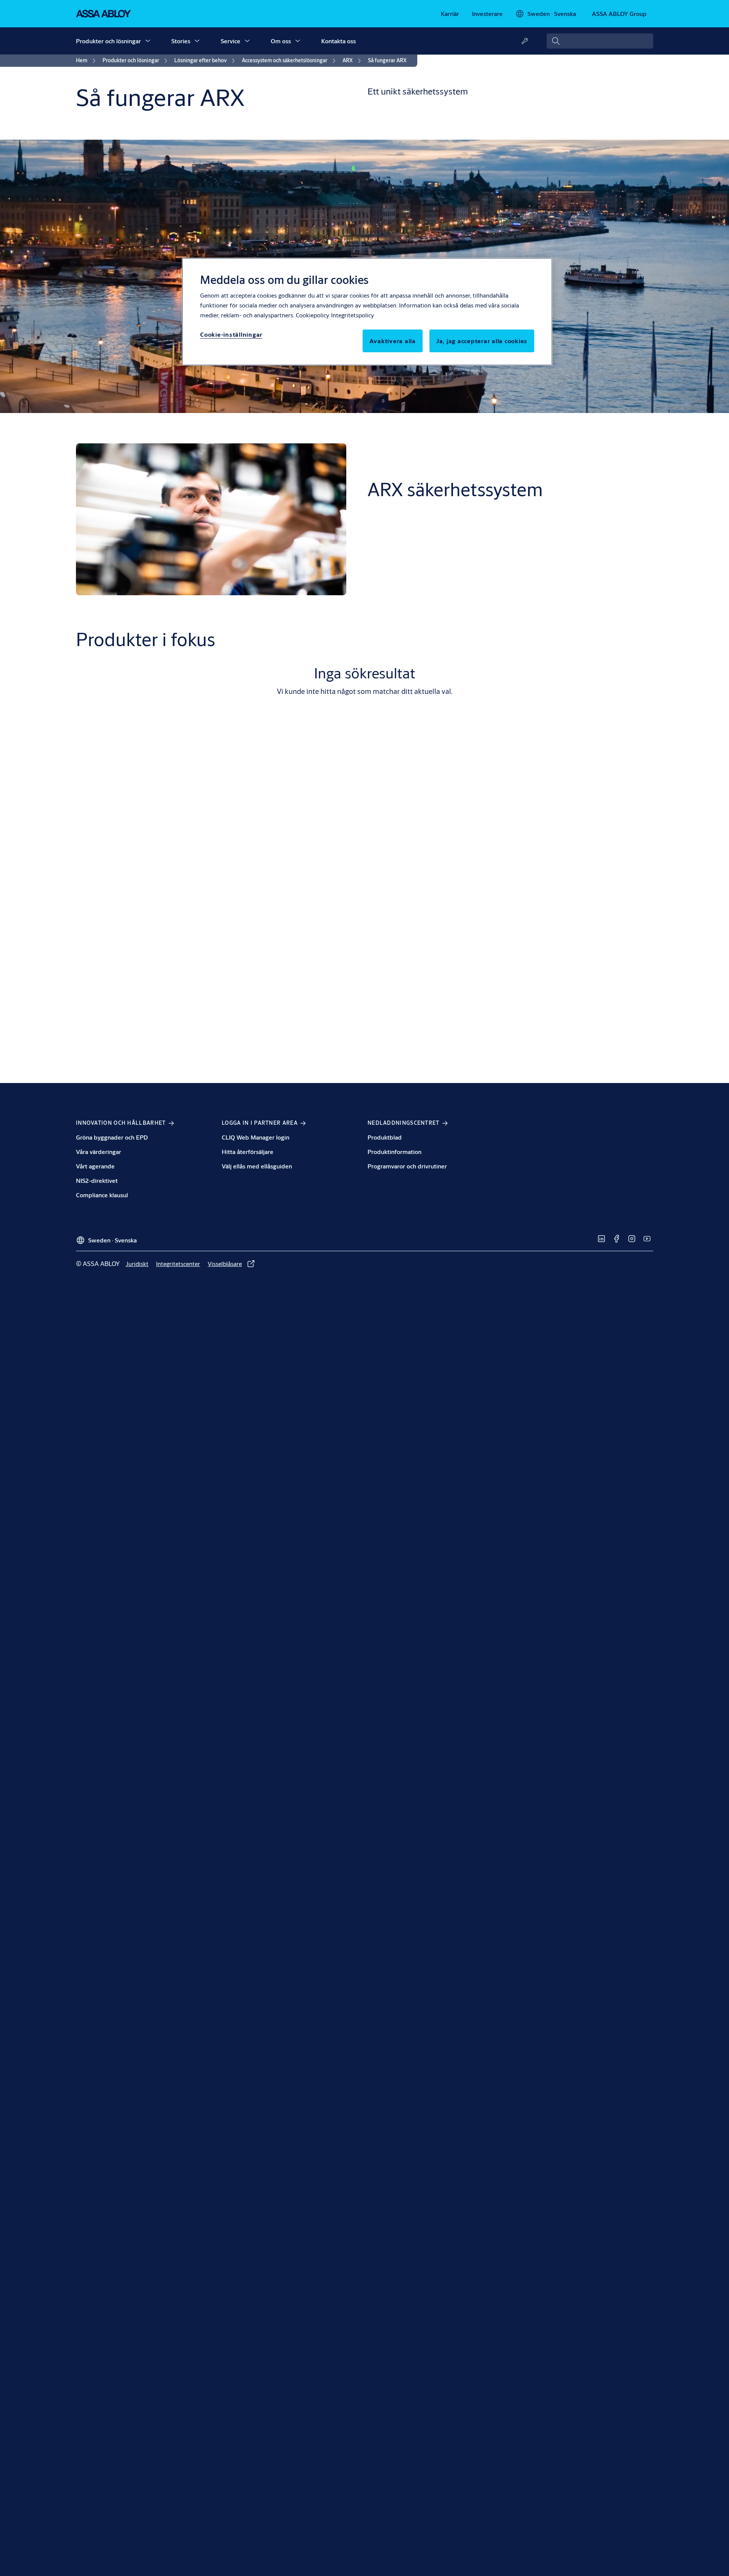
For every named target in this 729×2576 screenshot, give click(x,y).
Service (230, 41)
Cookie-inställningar (231, 334)
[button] (148, 41)
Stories (181, 41)
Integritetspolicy (353, 315)
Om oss (281, 41)
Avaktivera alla (393, 341)
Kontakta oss (338, 41)
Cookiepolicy (312, 315)
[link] (450, 14)
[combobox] (600, 41)
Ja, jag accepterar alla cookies (482, 341)
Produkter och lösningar (108, 41)
